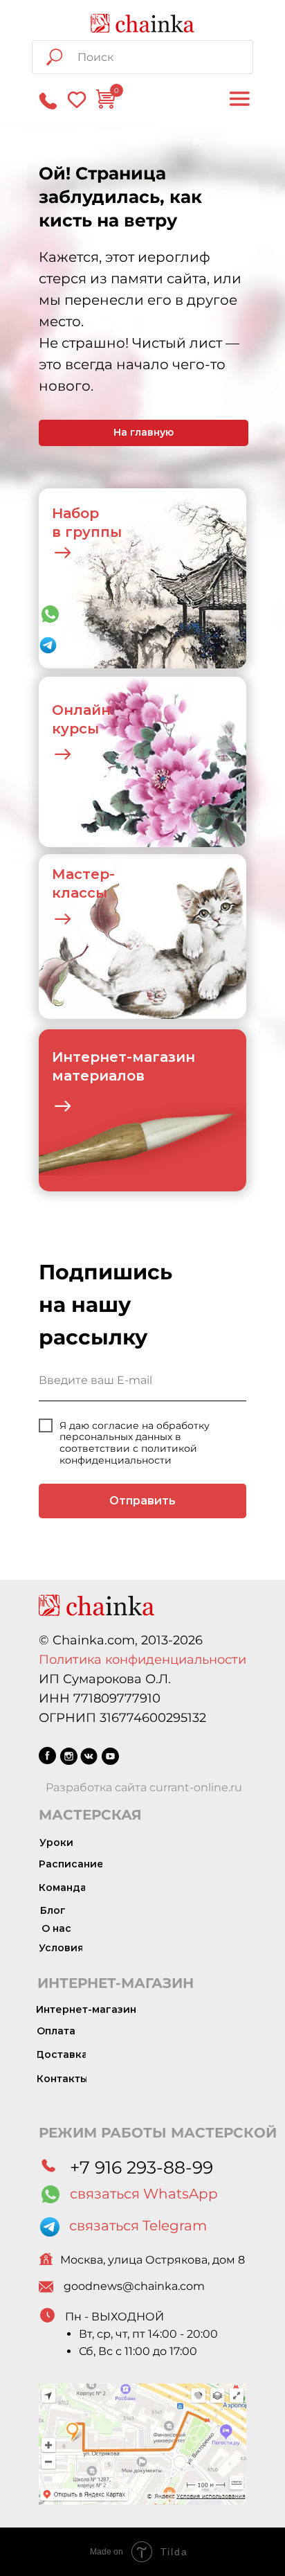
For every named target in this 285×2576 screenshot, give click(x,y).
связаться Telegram (138, 2226)
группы (93, 532)
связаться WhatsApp (144, 2194)
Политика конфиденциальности (142, 1660)
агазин (169, 1057)
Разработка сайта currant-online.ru (144, 1787)
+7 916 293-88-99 (141, 2167)
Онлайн (81, 710)
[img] (142, 23)
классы (80, 893)
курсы (75, 729)
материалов (98, 1076)
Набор (75, 513)
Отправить (142, 1501)
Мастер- (83, 874)
